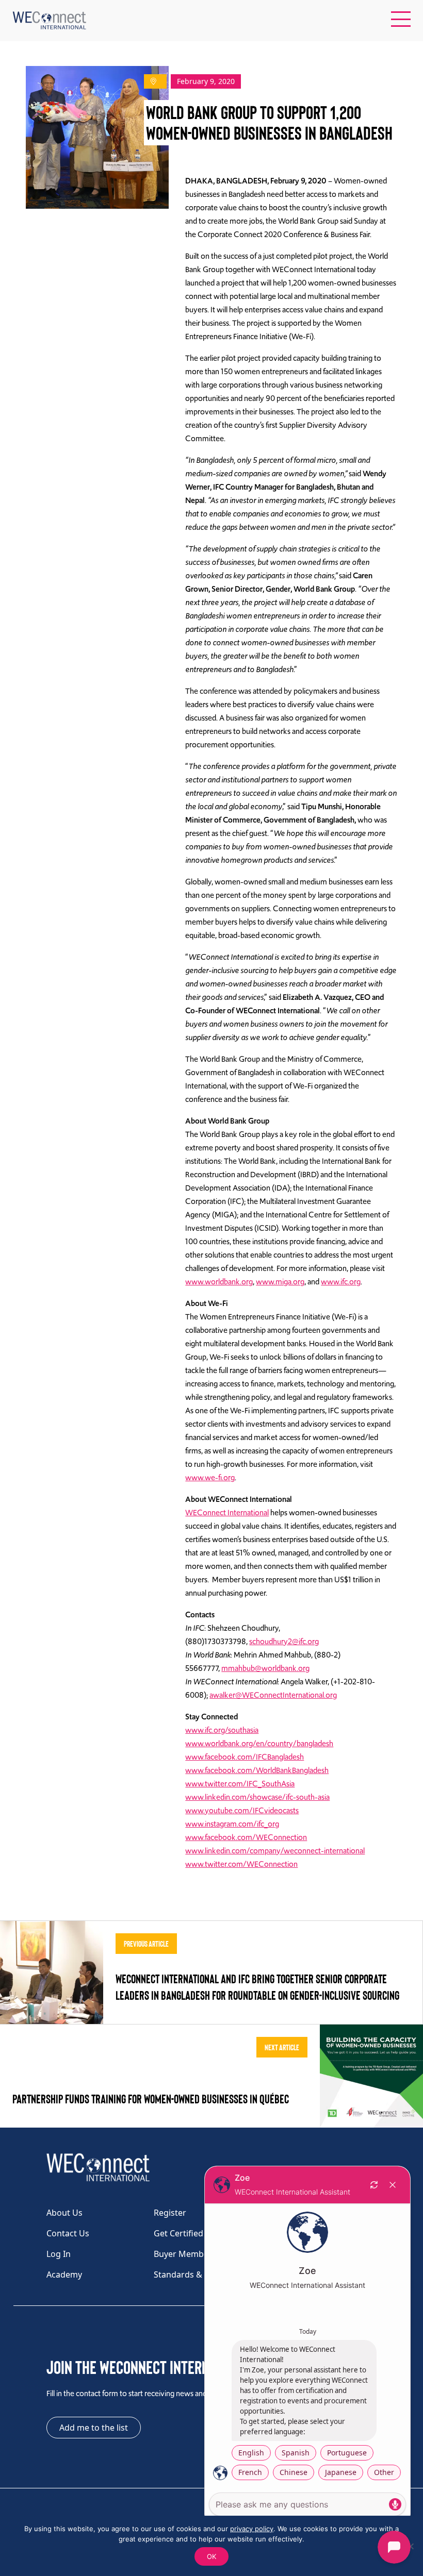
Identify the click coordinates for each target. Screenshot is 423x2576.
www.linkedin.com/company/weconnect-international (275, 1851)
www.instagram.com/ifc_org (232, 1824)
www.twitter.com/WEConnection (241, 1864)
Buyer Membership (191, 2254)
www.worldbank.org (219, 1282)
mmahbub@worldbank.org (265, 1668)
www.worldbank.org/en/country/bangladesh (259, 1744)
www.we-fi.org (210, 1478)
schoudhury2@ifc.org (284, 1642)
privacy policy (252, 2529)
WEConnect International (227, 1513)
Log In (59, 2254)
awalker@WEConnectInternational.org (273, 1695)
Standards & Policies (194, 2274)
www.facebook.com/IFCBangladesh (245, 1757)
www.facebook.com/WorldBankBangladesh (257, 1770)
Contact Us (68, 2233)
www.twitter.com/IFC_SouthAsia (240, 1784)
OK (211, 2556)
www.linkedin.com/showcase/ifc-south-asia (257, 1797)
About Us (64, 2213)
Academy (64, 2274)
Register (170, 2213)
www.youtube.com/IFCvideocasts (242, 1811)
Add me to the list (94, 2428)
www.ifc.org (341, 1282)
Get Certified (178, 2233)
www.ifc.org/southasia (222, 1730)
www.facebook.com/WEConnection (246, 1837)
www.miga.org (280, 1282)
